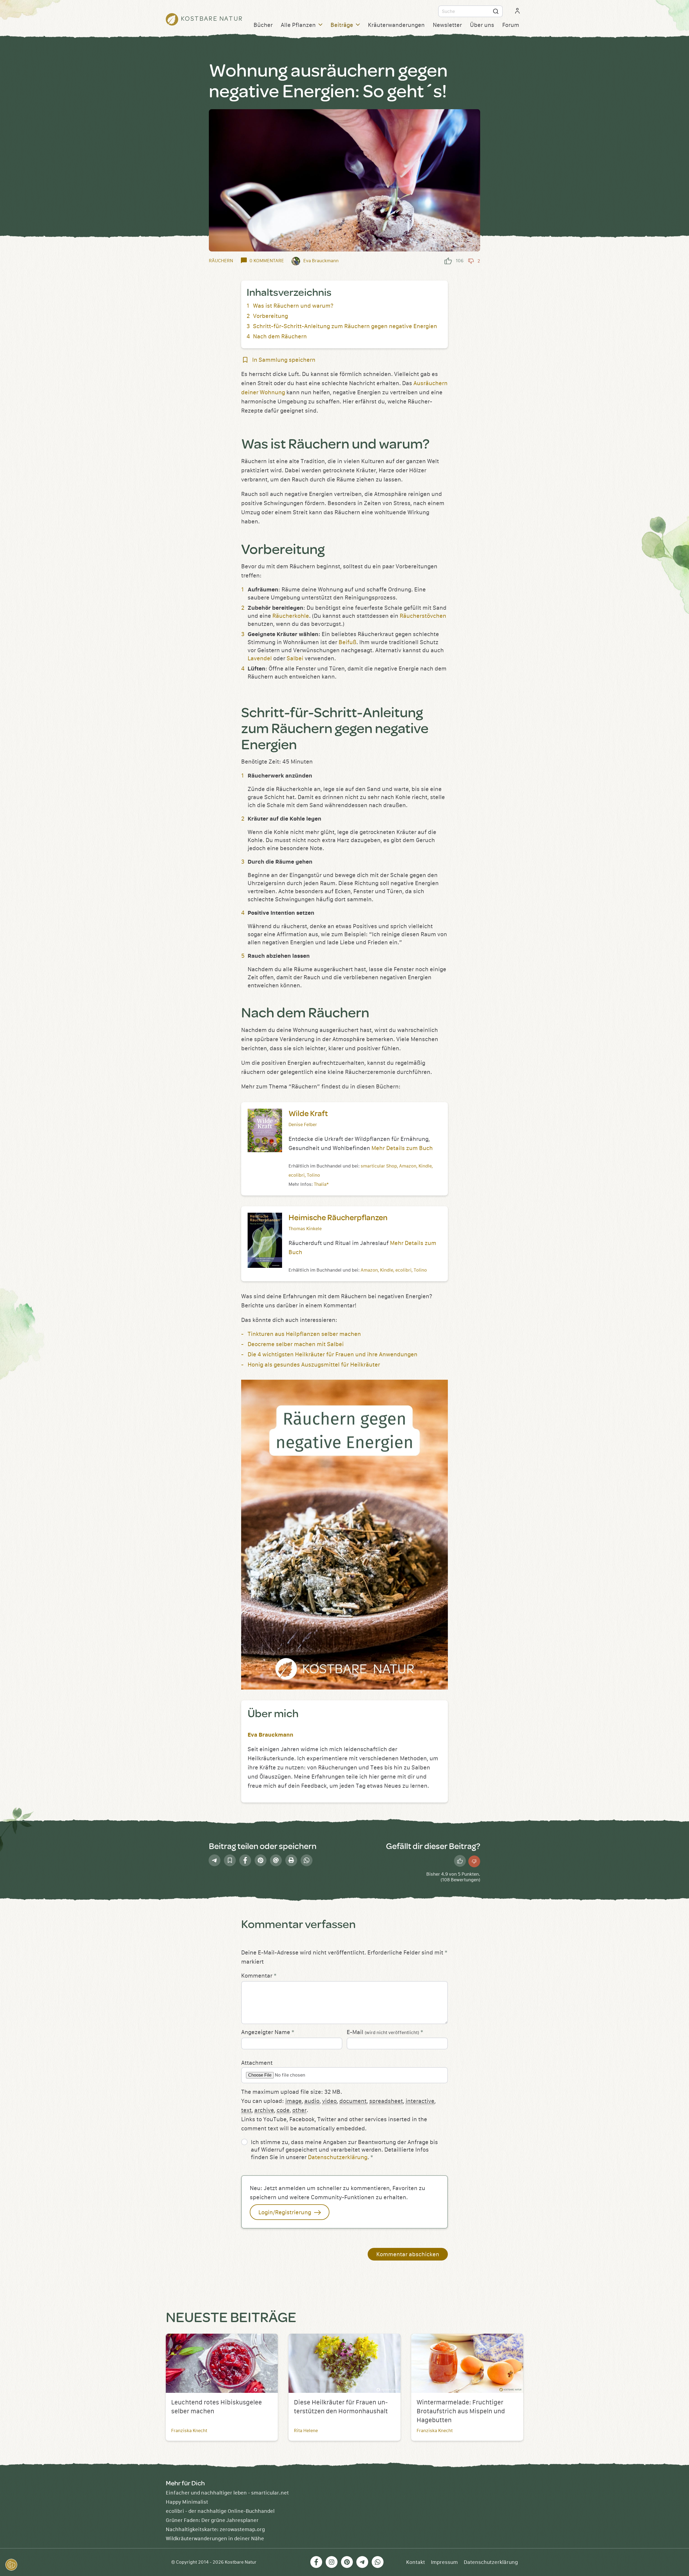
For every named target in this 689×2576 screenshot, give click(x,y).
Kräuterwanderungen (396, 25)
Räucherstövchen (423, 616)
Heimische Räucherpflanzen (338, 1217)
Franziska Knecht (189, 2431)
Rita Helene (306, 2431)
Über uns (482, 25)
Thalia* (321, 1184)
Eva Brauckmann (270, 1735)
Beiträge (342, 25)
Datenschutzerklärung (338, 2157)
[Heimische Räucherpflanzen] (265, 1240)
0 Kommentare (266, 261)
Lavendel (260, 659)
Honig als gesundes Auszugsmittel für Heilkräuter (314, 1365)
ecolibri (297, 1175)
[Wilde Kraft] (265, 1131)
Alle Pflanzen (298, 25)
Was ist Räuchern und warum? (293, 306)
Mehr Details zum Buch (402, 1148)
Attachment (257, 2063)
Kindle (425, 1166)
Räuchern (221, 261)
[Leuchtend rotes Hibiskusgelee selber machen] (222, 2363)
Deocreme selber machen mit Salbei (296, 1344)
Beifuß (347, 642)
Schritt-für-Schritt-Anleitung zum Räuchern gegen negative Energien (345, 326)
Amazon (408, 1166)
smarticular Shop (379, 1166)
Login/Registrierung (285, 2213)
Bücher (263, 25)
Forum (511, 25)
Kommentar (259, 1976)
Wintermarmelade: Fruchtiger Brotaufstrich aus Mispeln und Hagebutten (461, 2411)
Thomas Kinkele (305, 1229)
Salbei (295, 659)
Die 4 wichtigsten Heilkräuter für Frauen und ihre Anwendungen (333, 1355)
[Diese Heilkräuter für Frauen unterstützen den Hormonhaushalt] (344, 2363)
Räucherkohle (291, 616)
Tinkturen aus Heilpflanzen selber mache (303, 1334)
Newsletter (447, 25)
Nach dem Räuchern (280, 337)
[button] (11, 2565)
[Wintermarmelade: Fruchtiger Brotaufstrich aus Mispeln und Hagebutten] (467, 2363)
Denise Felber (303, 1125)
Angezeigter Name (268, 2032)
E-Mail (385, 2032)
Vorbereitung (270, 316)
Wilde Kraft (308, 1113)
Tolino (313, 1175)
